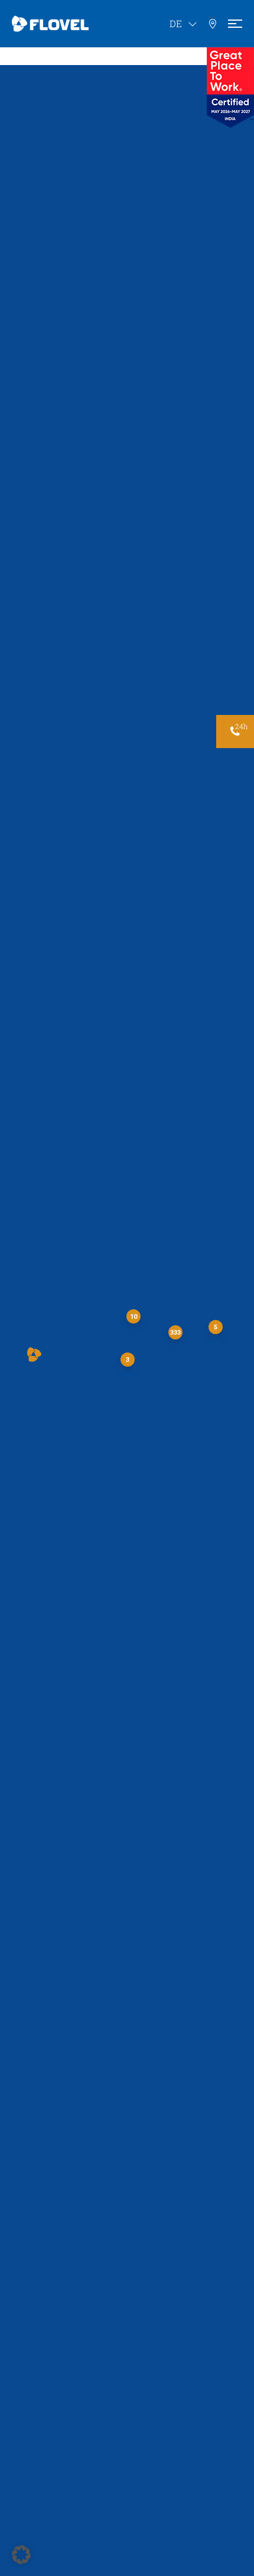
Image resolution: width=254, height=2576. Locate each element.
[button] (34, 1355)
